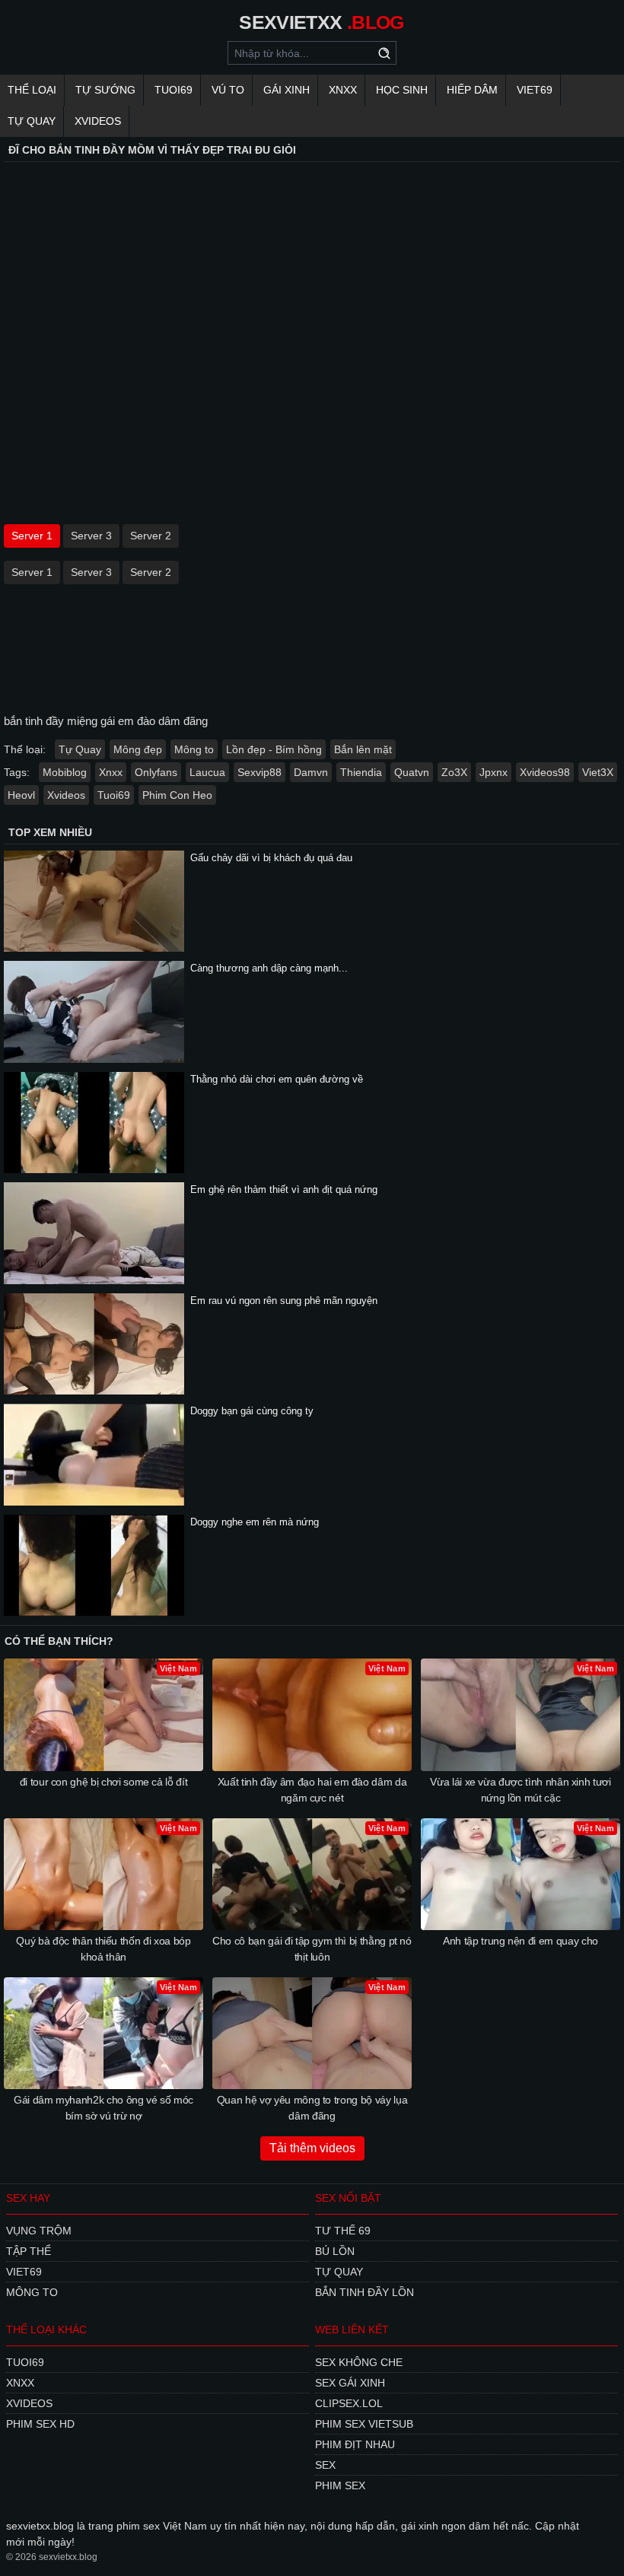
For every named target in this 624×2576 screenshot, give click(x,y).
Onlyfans (156, 772)
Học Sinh (402, 90)
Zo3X (454, 772)
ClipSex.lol (349, 2403)
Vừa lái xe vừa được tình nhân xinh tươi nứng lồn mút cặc (520, 1790)
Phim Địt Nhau (355, 2444)
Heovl (21, 795)
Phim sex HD (40, 2424)
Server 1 (32, 536)
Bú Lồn (335, 2251)
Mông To (32, 2292)
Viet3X (598, 772)
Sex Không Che (359, 2362)
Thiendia (361, 772)
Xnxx (343, 90)
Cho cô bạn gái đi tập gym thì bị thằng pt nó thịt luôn (312, 1949)
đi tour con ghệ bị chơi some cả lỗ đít (104, 1782)
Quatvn (412, 772)
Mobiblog (65, 772)
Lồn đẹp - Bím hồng (274, 749)
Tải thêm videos (312, 2148)
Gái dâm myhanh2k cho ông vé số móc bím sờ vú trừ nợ (103, 2108)
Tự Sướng (105, 90)
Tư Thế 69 (343, 2231)
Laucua (207, 772)
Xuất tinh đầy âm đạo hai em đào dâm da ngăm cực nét (312, 1790)
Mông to (194, 749)
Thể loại (32, 90)
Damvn (311, 772)
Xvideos (98, 121)
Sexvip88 (259, 772)
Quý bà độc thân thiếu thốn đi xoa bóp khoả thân (103, 1949)
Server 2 (151, 536)
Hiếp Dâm (472, 90)
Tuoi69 (174, 90)
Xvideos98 (545, 772)
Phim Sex (340, 2485)
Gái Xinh (287, 90)
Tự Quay (32, 121)
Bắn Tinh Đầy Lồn (365, 2292)
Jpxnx (493, 772)
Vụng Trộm (39, 2231)
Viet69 (535, 90)
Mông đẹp (138, 749)
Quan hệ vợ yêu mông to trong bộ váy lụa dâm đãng (312, 2108)
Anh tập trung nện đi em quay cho (521, 1941)
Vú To (228, 90)
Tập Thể (29, 2251)
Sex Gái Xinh (350, 2383)
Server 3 (91, 536)
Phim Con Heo (177, 795)
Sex (325, 2465)
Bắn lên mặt (363, 749)
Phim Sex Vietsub (364, 2424)
